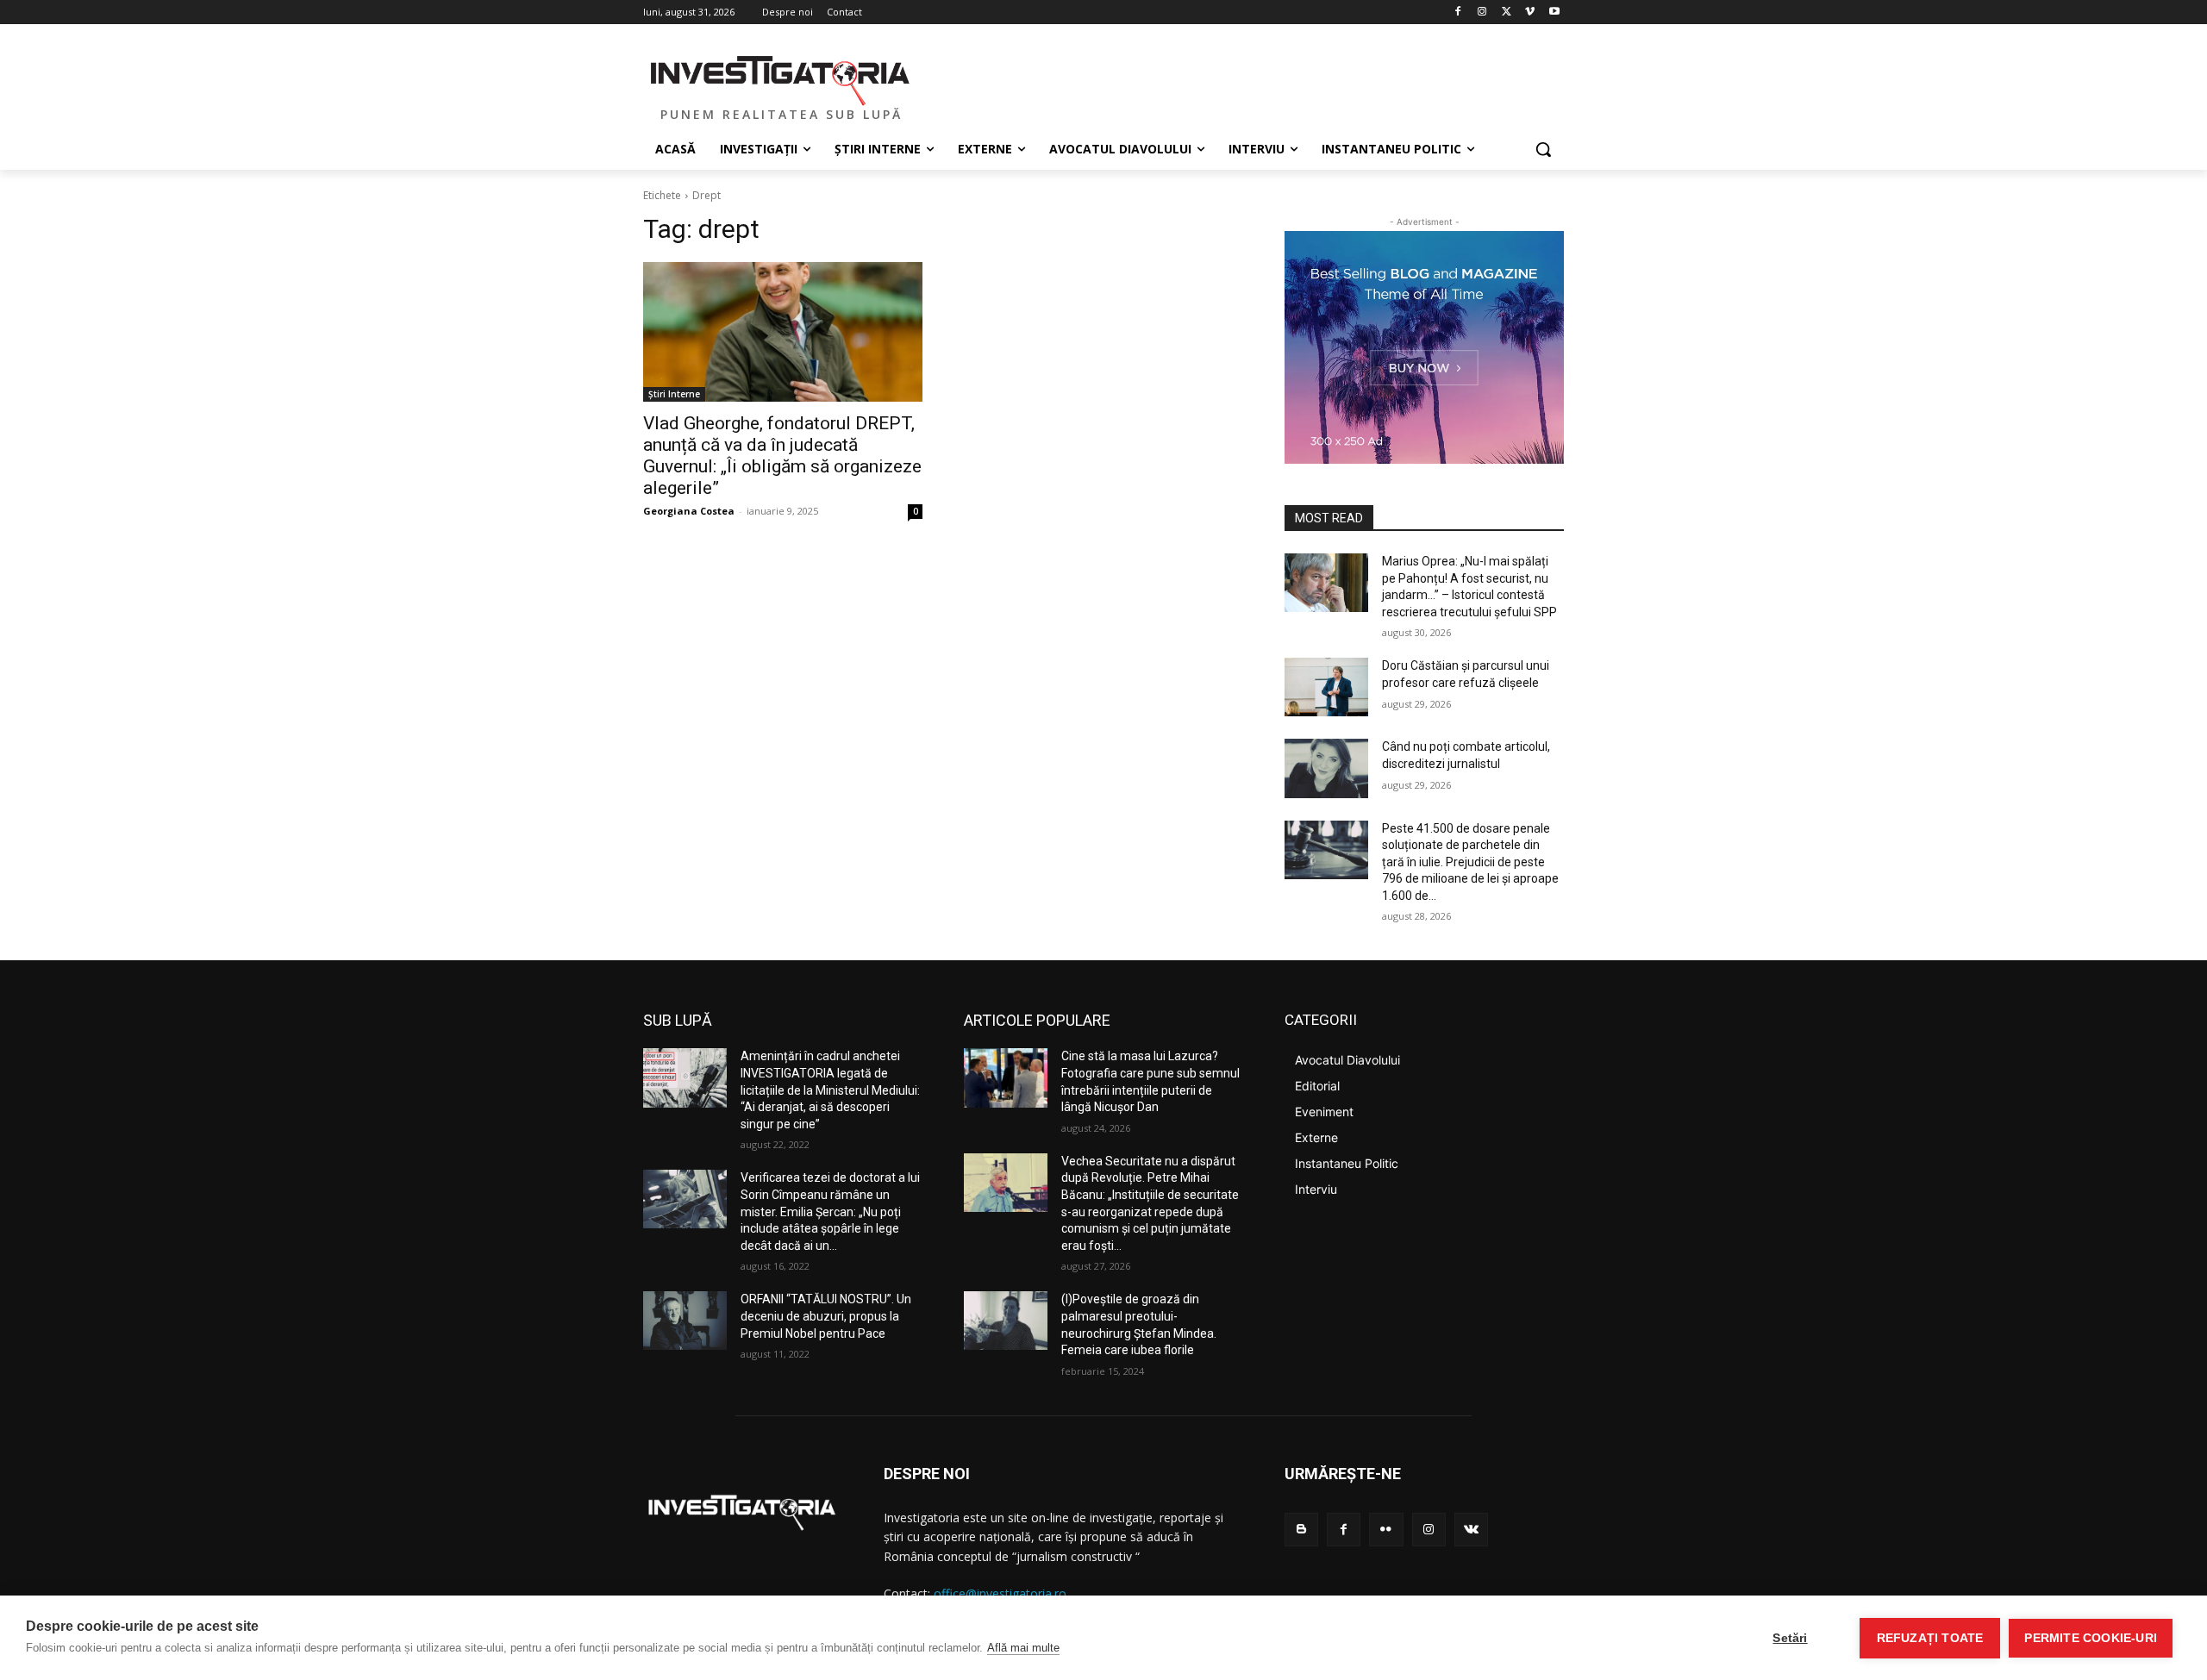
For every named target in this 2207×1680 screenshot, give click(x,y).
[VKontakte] (1471, 1530)
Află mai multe (1023, 1648)
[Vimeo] (1530, 12)
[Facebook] (1458, 12)
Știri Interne (674, 394)
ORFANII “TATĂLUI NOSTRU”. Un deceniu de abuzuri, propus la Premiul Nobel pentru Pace (826, 1316)
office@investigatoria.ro (1000, 1593)
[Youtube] (1554, 12)
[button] (1543, 149)
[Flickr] (1386, 1530)
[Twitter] (1507, 12)
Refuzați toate (1930, 1638)
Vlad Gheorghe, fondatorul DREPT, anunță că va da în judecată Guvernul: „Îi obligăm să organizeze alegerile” (782, 456)
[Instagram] (1482, 12)
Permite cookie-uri (2091, 1638)
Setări (1790, 1638)
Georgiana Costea (689, 511)
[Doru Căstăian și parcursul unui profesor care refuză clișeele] (1326, 687)
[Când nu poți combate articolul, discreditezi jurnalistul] (1326, 768)
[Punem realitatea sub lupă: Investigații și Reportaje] (781, 78)
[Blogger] (1301, 1530)
